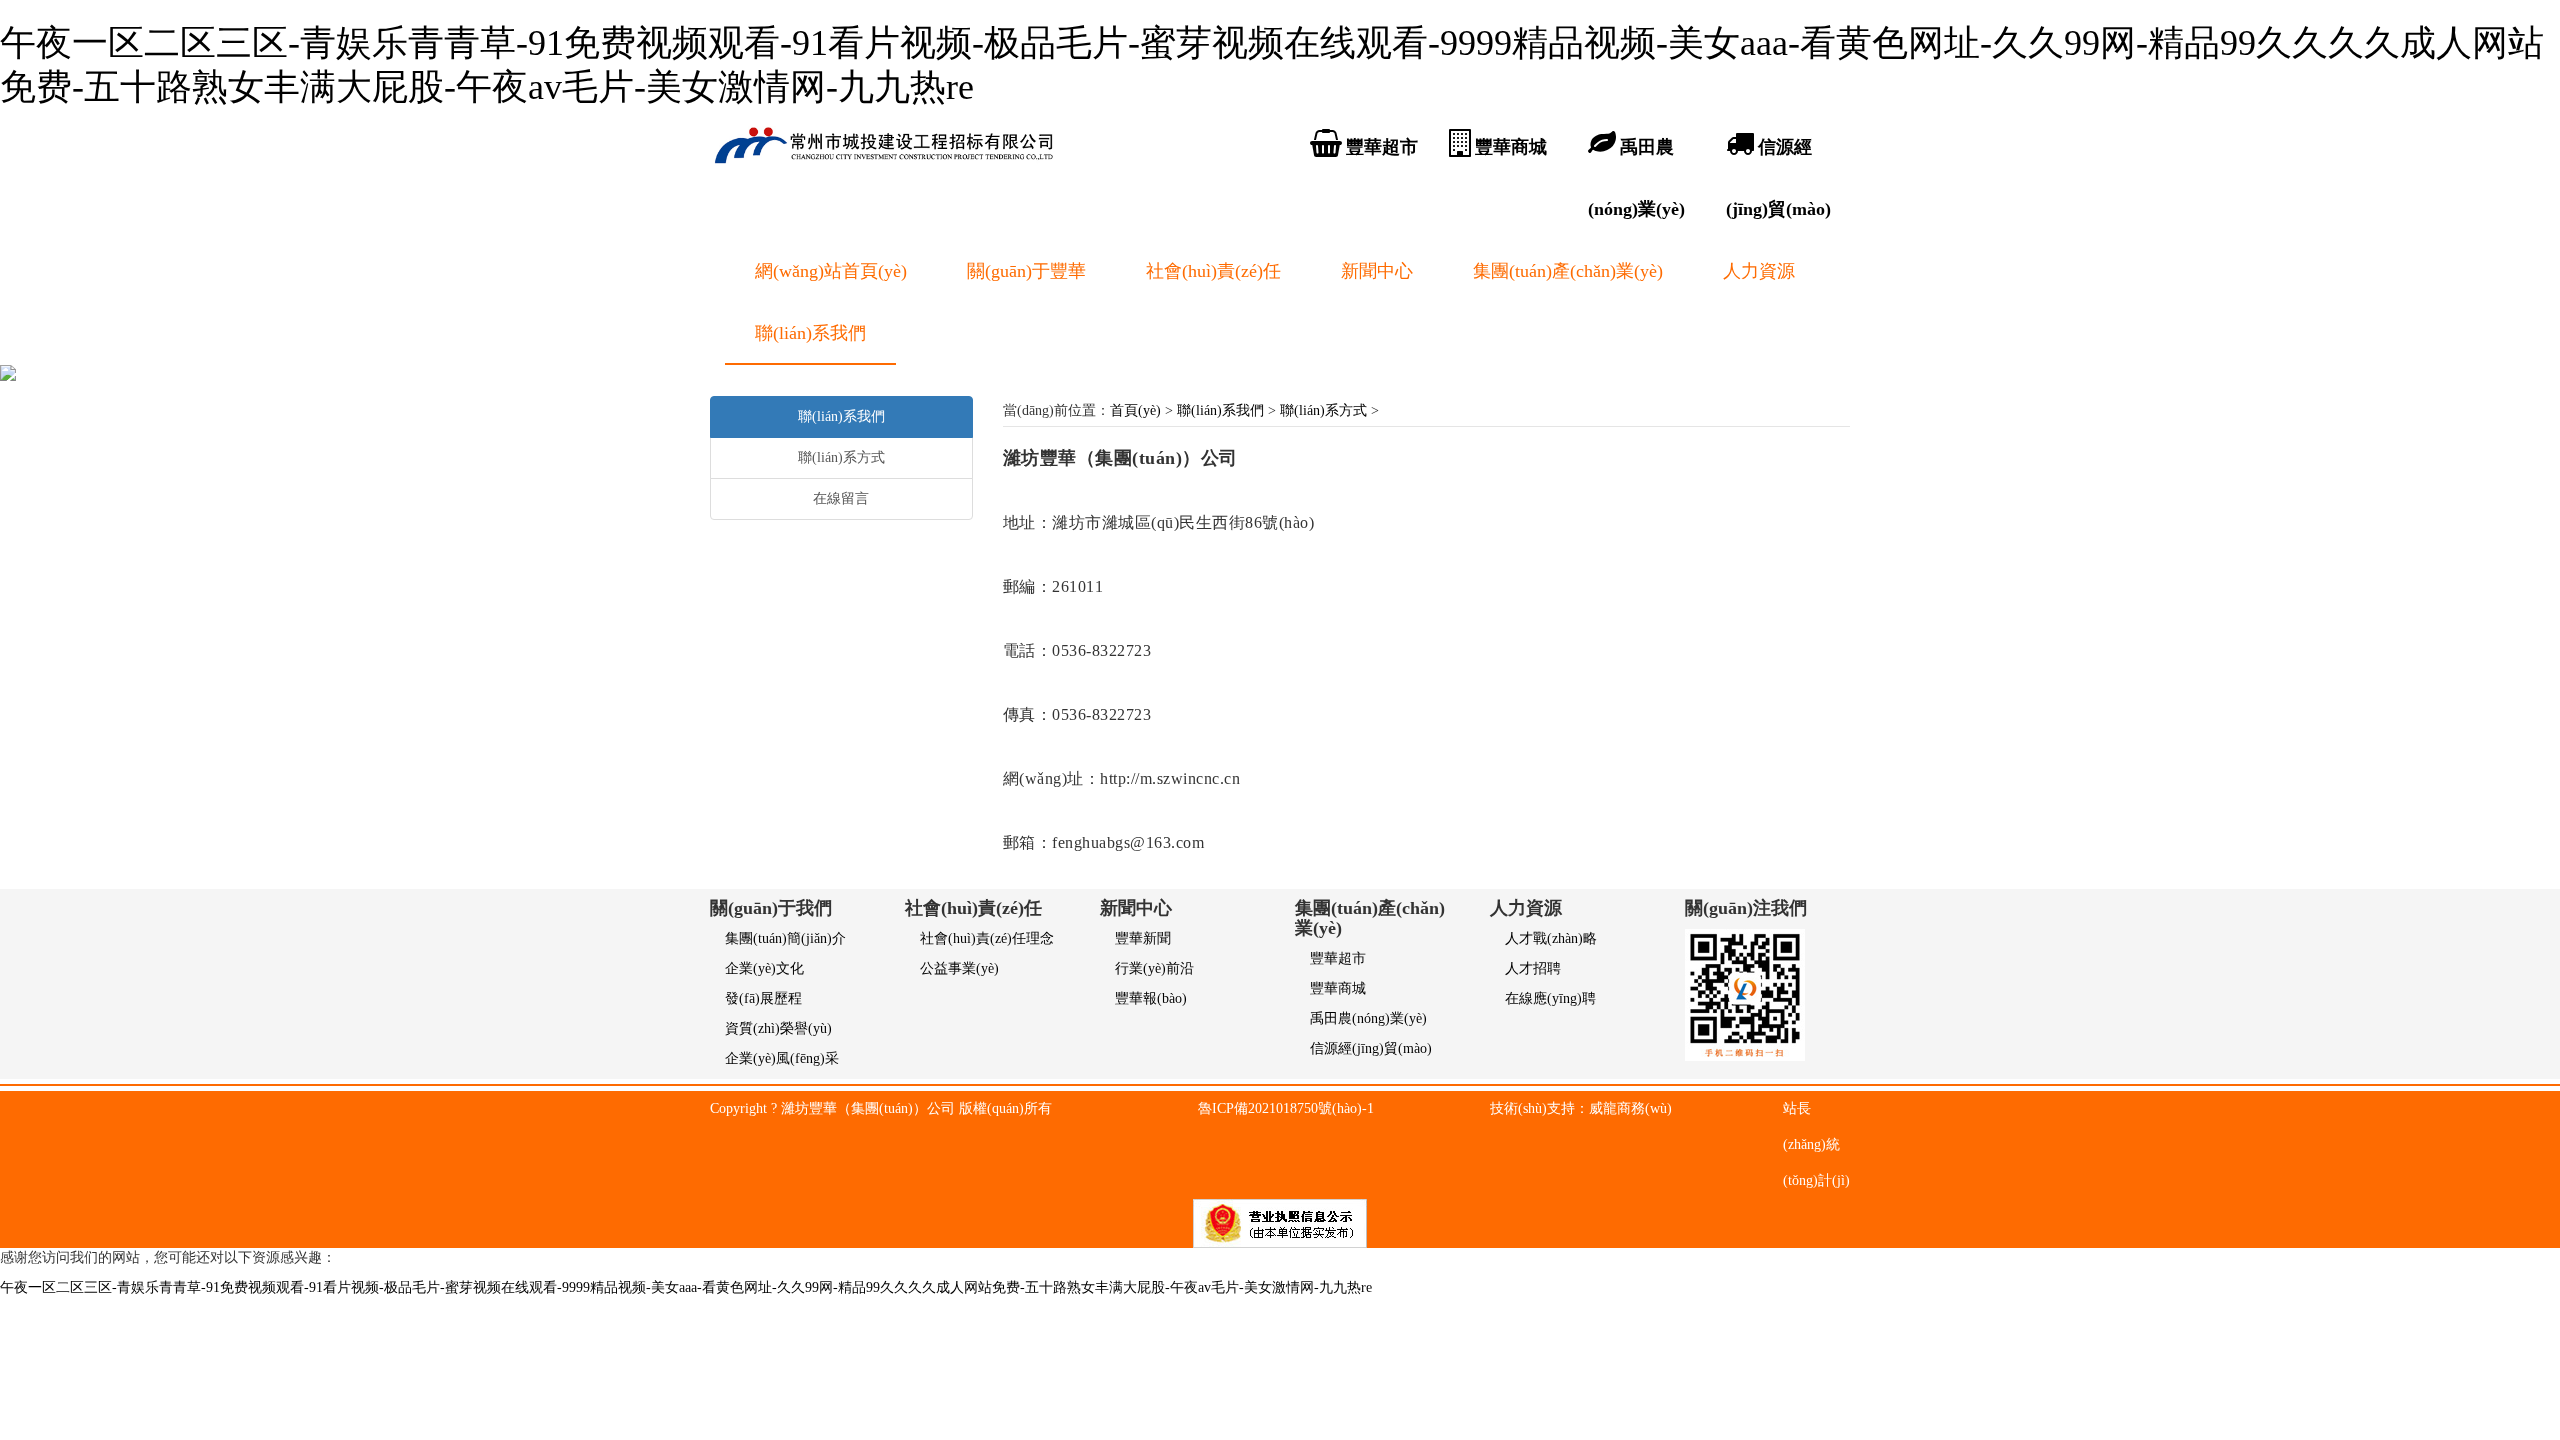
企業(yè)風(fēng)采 (782, 1058)
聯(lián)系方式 (1323, 410)
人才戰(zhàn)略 (1551, 938)
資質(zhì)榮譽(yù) (778, 1028)
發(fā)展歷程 (763, 998)
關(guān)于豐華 (1026, 271)
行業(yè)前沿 (1154, 968)
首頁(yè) (1135, 410)
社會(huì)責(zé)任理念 (987, 938)
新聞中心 (1377, 271)
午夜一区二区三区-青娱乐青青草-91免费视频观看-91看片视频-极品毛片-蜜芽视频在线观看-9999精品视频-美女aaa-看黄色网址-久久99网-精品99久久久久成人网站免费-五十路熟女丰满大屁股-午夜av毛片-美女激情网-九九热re (686, 1287)
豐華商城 (1338, 988)
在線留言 (841, 498)
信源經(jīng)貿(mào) (1371, 1048)
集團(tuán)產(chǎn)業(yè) (1568, 271)
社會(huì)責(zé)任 (1213, 271)
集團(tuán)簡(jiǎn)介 (785, 938)
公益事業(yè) (959, 968)
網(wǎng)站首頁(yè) (831, 271)
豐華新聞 (1143, 938)
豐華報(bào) (1151, 998)
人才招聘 (1533, 968)
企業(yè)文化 (764, 968)
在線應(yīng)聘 (1550, 998)
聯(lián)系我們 (810, 333)
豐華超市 (1338, 958)
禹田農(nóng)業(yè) (1368, 1018)
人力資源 (1759, 271)
